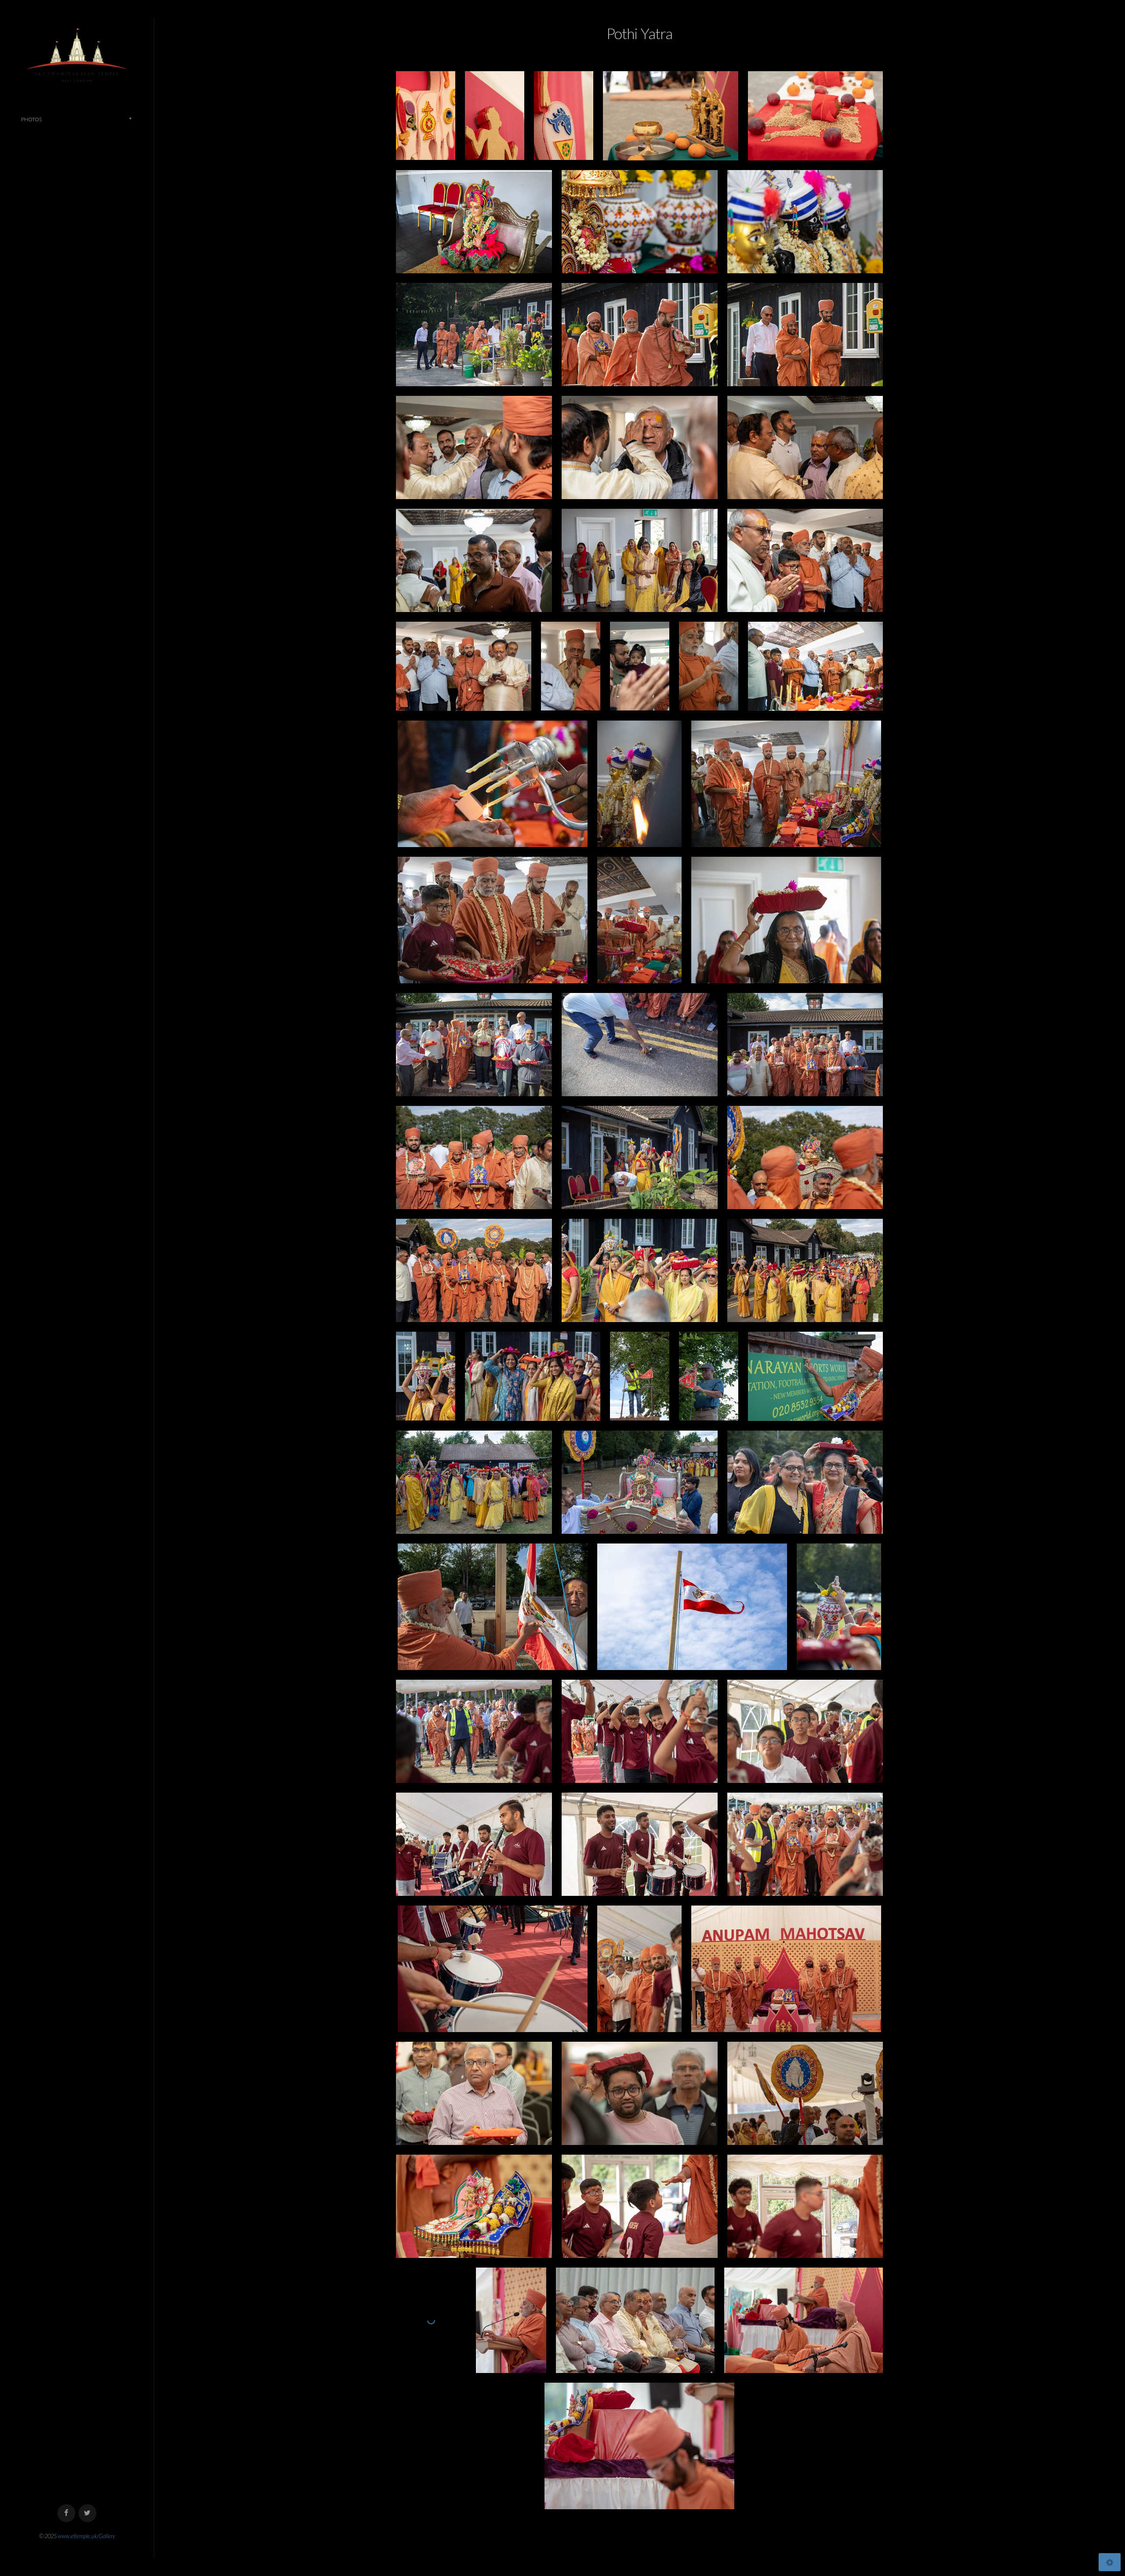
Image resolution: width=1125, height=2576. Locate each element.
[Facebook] (67, 2513)
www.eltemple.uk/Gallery (86, 2536)
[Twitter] (88, 2513)
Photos (31, 119)
